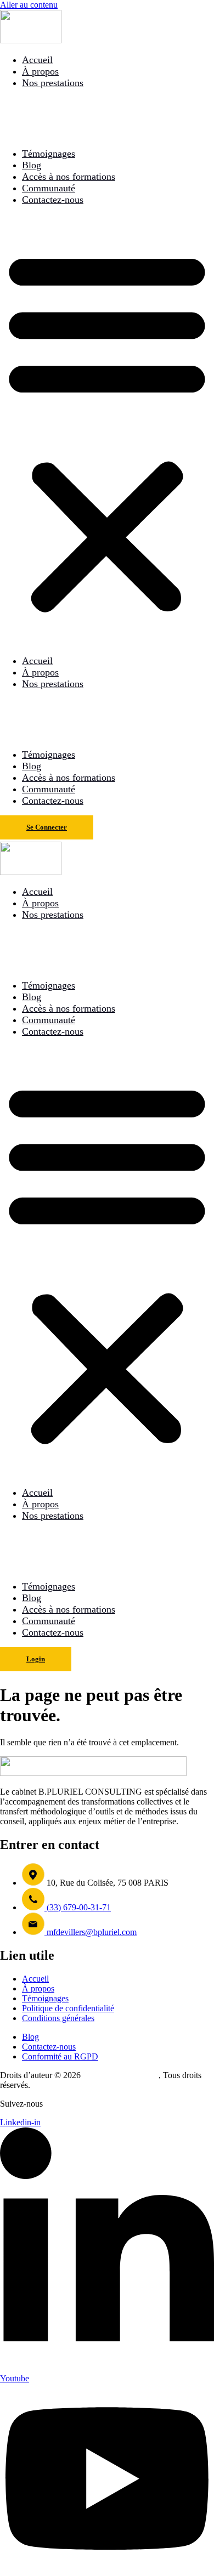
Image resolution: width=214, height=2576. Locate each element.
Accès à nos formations (69, 177)
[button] (107, 430)
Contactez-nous (53, 200)
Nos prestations (53, 83)
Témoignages (49, 154)
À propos (40, 71)
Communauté (49, 188)
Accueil (37, 60)
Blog (32, 165)
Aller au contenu (29, 5)
